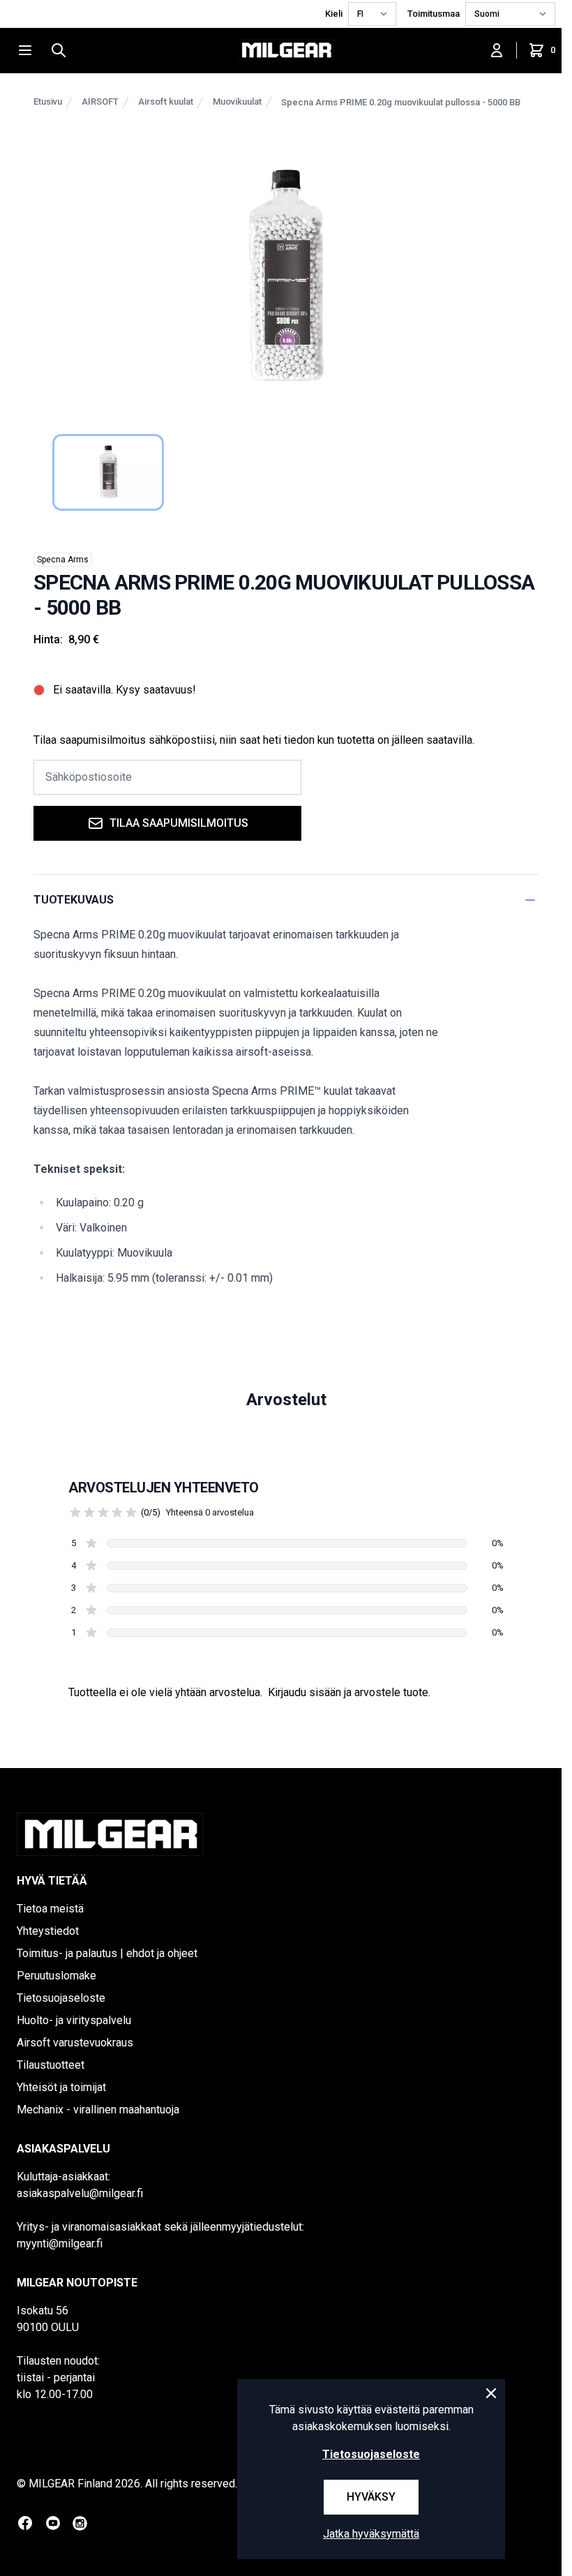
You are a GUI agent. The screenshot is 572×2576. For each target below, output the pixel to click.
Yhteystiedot (48, 1931)
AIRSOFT (100, 102)
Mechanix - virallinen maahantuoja (98, 2110)
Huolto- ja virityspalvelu (74, 2020)
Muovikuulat (237, 102)
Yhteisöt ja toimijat (61, 2087)
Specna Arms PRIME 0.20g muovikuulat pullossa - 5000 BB (401, 102)
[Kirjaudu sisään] (497, 50)
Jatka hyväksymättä (371, 2534)
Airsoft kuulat (166, 102)
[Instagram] (80, 2523)
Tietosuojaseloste (61, 1998)
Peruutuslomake (57, 1976)
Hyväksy (371, 2497)
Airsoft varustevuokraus (75, 2043)
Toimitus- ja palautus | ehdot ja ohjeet (107, 1953)
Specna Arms (63, 560)
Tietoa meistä (50, 1909)
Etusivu (48, 102)
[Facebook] (25, 2523)
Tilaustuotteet (51, 2065)
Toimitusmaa (434, 14)
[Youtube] (53, 2523)
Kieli (334, 14)
